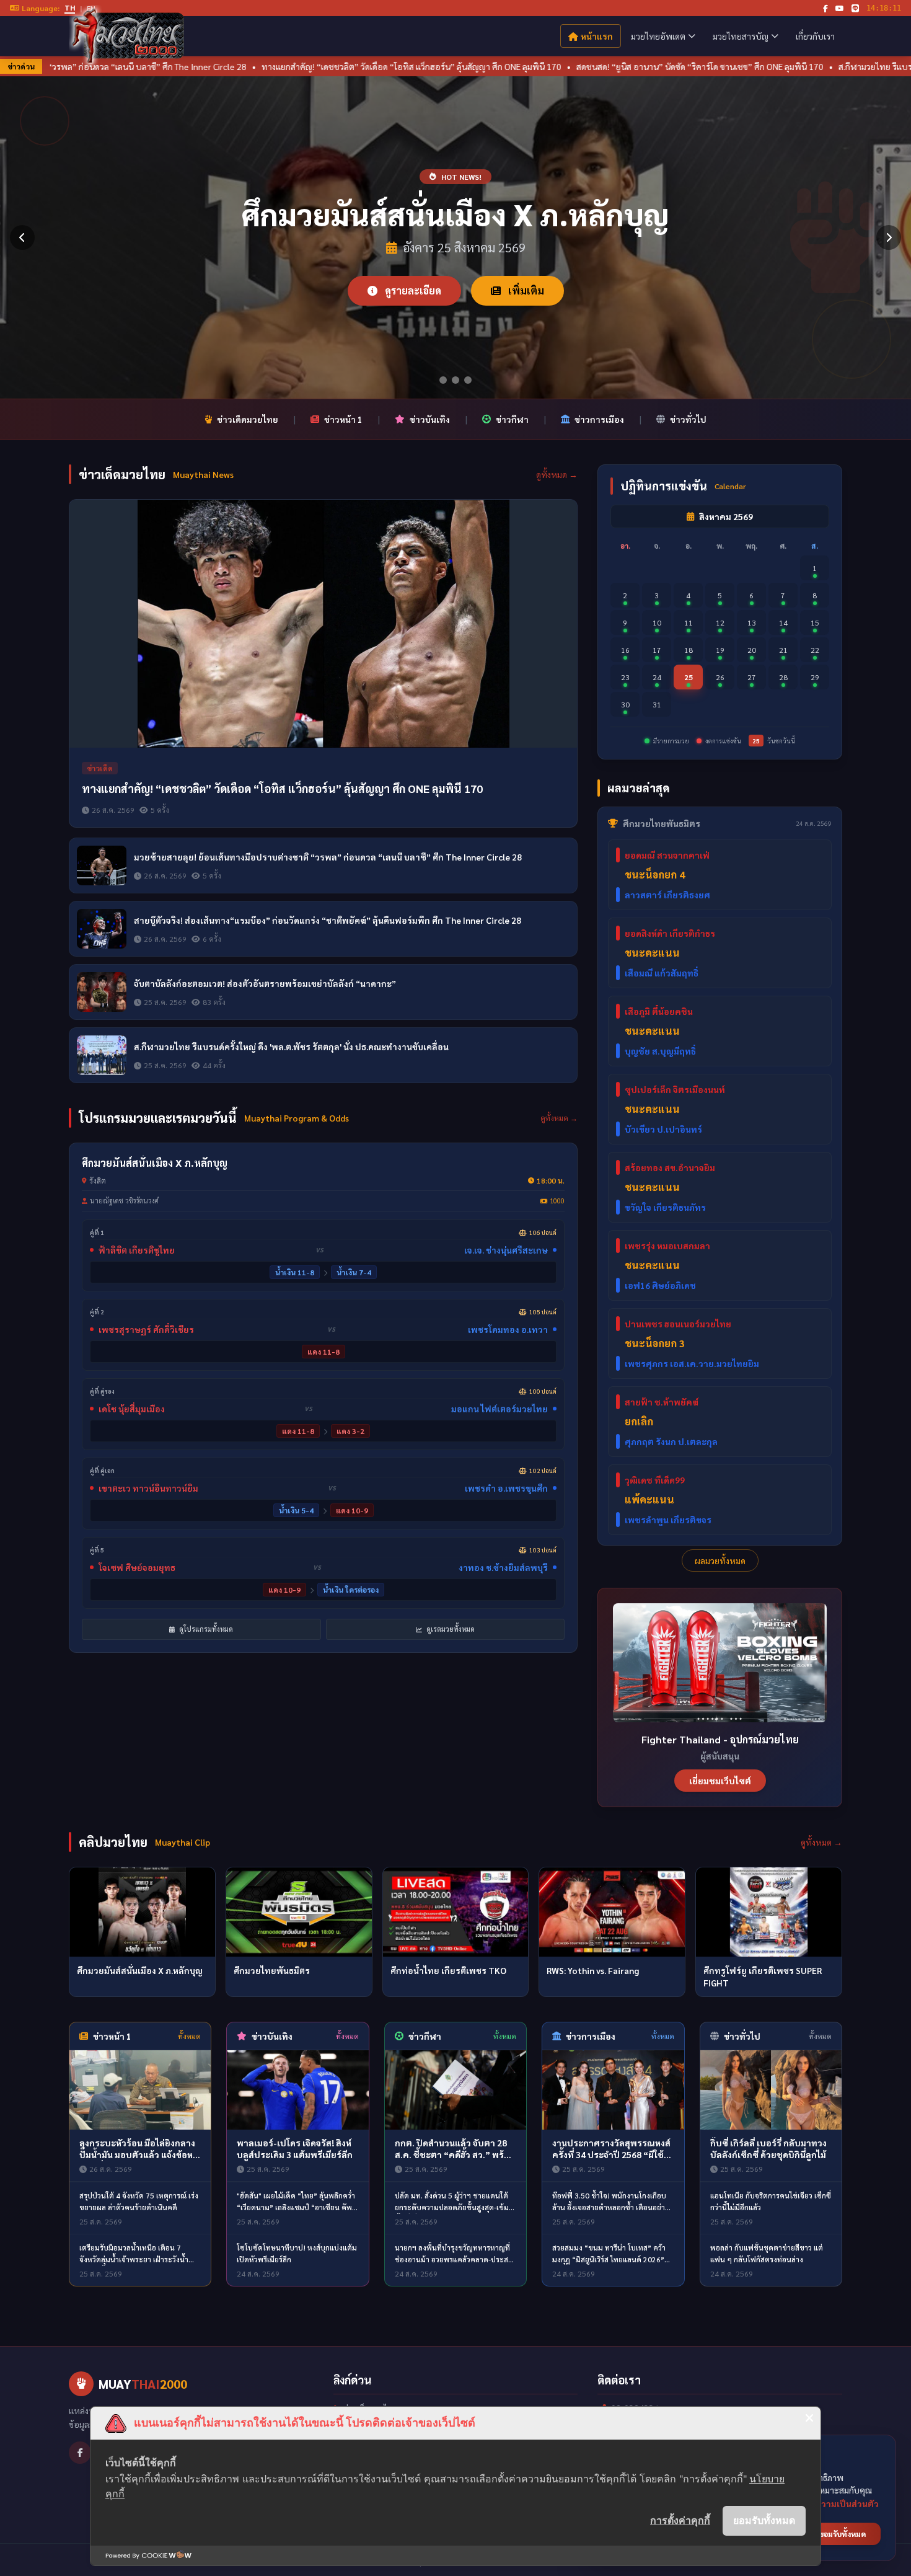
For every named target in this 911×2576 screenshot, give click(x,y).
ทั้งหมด (189, 2036)
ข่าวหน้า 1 (343, 419)
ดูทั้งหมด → (557, 474)
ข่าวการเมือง (599, 419)
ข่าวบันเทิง (430, 419)
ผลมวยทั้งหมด (720, 1560)
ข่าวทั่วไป (688, 419)
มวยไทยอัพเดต (658, 36)
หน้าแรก (597, 36)
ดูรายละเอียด (412, 290)
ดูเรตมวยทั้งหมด (450, 1629)
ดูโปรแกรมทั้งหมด (205, 1629)
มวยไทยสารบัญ (741, 36)
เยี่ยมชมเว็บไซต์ (720, 1781)
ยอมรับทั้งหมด (764, 2520)
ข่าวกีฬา (512, 419)
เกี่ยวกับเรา (815, 36)
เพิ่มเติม (525, 290)
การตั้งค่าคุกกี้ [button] (680, 2520)
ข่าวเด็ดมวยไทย (248, 419)
